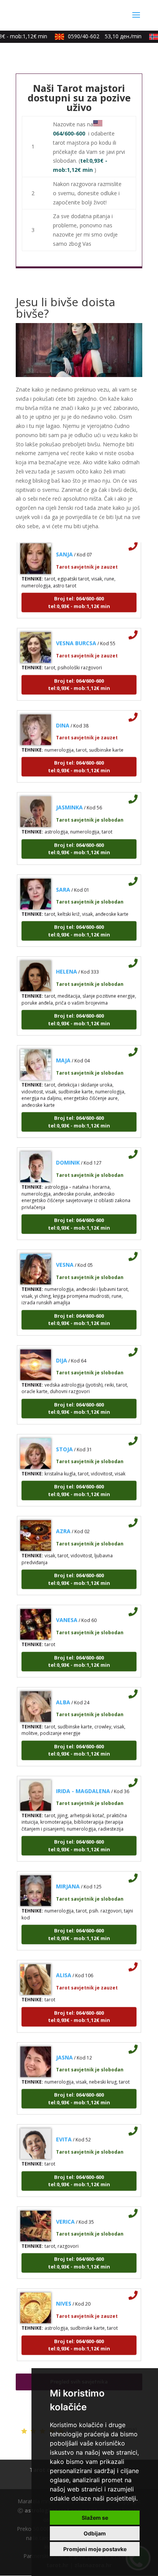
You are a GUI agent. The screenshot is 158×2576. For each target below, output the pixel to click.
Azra (63, 1521)
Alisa (64, 1965)
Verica (65, 2211)
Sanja (64, 544)
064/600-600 (69, 133)
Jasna (64, 2047)
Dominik (68, 1153)
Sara (63, 879)
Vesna (65, 1255)
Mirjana (68, 1876)
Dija (62, 1350)
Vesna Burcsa (76, 633)
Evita (64, 2130)
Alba (63, 1692)
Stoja (64, 1439)
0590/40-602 (97, 36)
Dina (63, 715)
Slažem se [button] (95, 2518)
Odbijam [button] (95, 2533)
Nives (64, 2294)
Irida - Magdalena (83, 1781)
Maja (63, 1050)
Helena (67, 962)
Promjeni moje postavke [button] (95, 2549)
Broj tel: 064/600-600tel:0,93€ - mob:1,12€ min (79, 593)
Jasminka (69, 797)
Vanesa (67, 1610)
